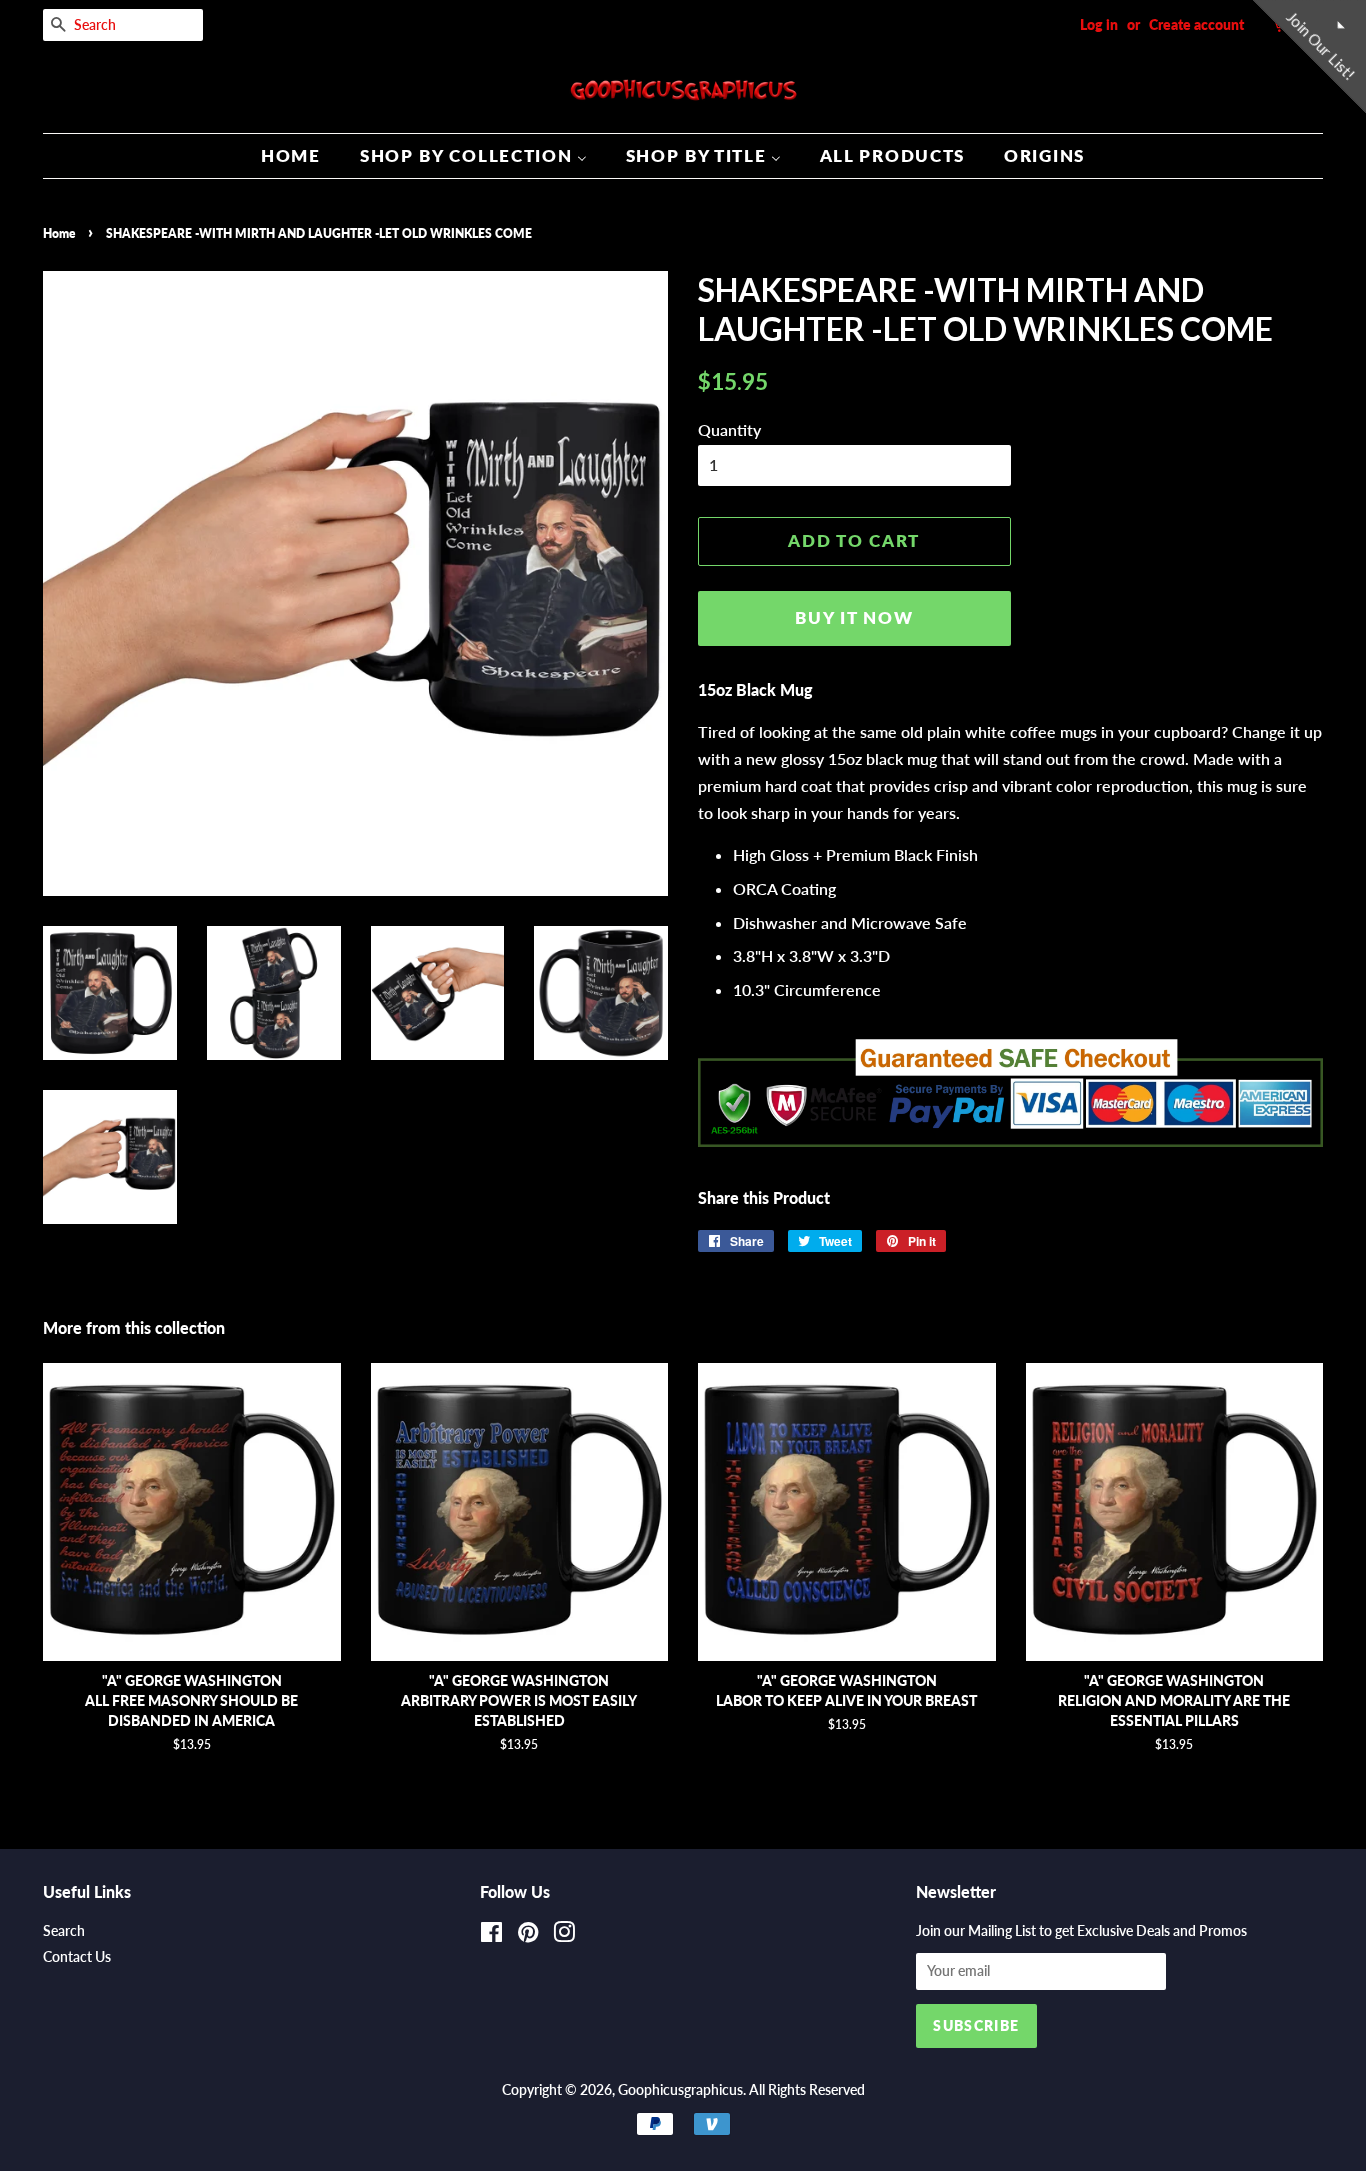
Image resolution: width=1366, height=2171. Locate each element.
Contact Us (77, 1957)
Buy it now (854, 617)
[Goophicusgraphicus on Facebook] (491, 1936)
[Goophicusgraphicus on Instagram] (564, 1936)
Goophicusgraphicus (680, 2090)
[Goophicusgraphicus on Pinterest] (528, 1936)
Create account (1196, 24)
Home (59, 233)
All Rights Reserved (807, 2090)
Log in (1099, 24)
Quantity (729, 429)
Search (64, 1931)
